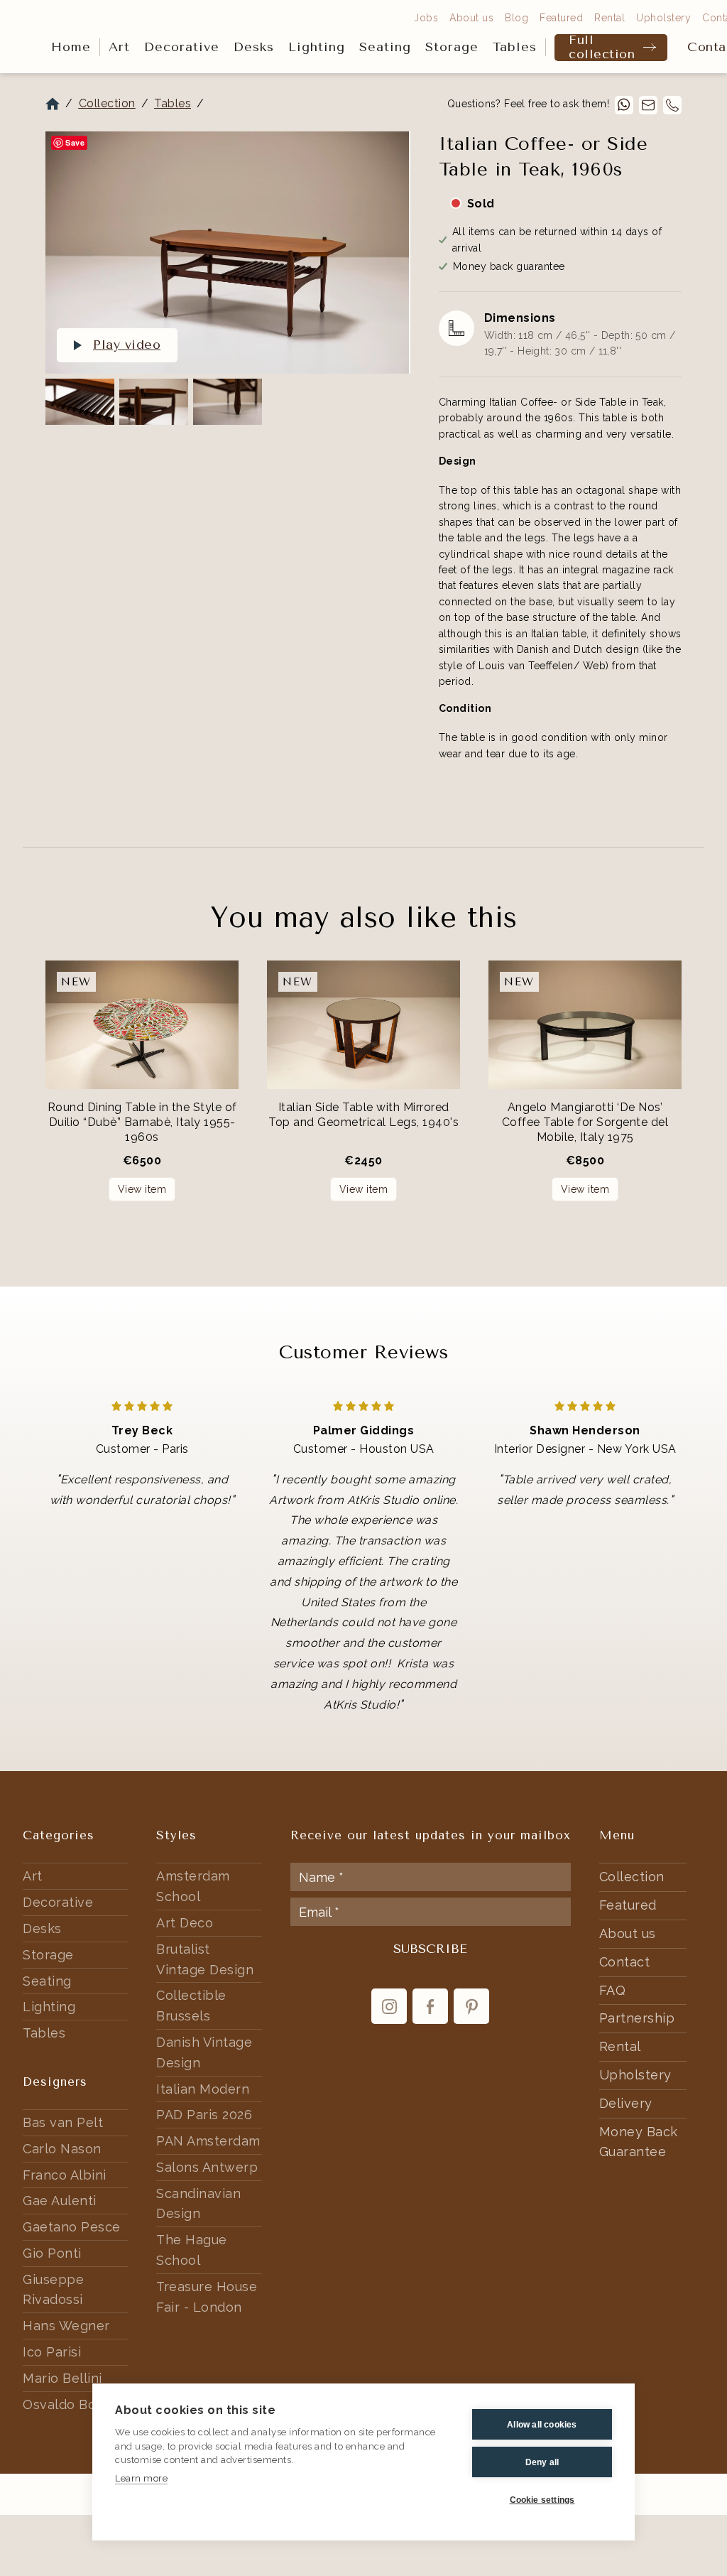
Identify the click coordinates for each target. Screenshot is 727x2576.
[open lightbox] (227, 253)
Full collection (602, 48)
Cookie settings (542, 2500)
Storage (452, 47)
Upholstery (663, 18)
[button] (119, 48)
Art (119, 47)
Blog (516, 18)
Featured (561, 18)
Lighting (317, 47)
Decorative (182, 47)
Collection (107, 103)
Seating (385, 47)
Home (71, 47)
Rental (610, 18)
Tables (515, 47)
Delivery (626, 2103)
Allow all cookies (542, 2425)
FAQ (613, 1990)
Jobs (426, 18)
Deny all (542, 2462)
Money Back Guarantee (639, 2142)
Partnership (637, 2018)
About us (471, 18)
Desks (254, 47)
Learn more (141, 2478)
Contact (625, 1962)
